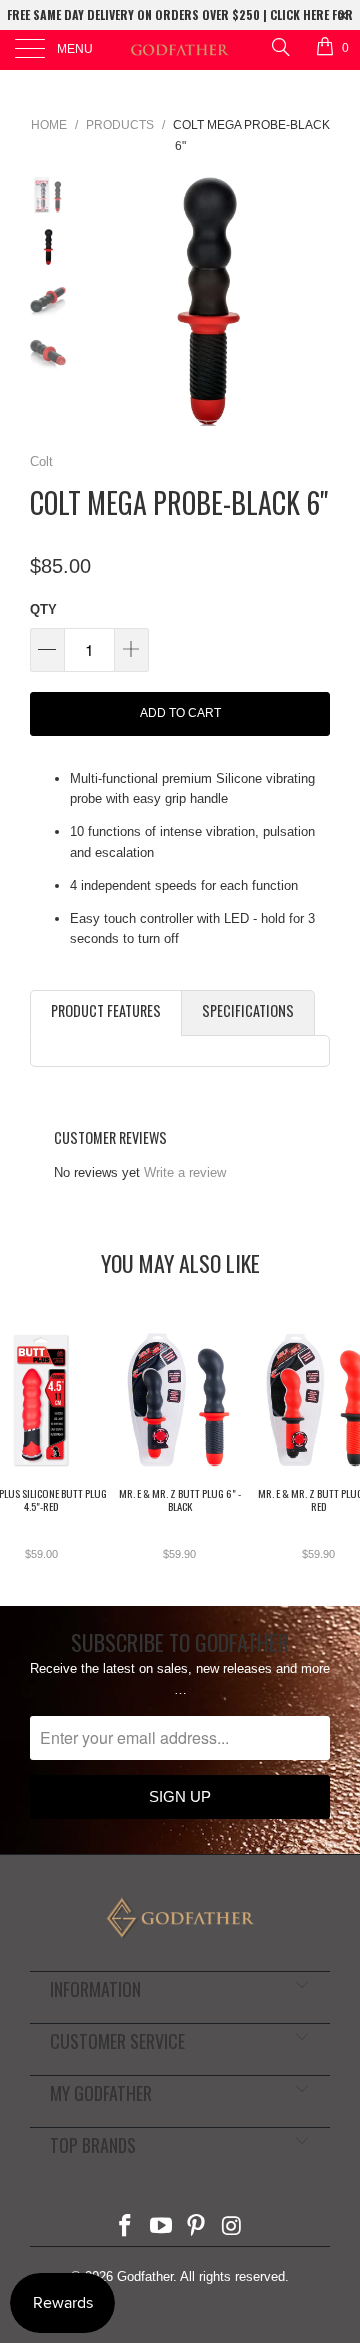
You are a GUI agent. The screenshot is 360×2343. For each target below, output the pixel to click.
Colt (41, 461)
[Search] (279, 46)
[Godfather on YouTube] (161, 2227)
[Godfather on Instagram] (233, 2227)
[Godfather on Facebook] (126, 2227)
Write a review (185, 1172)
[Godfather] (180, 50)
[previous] (100, 301)
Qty (43, 609)
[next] (311, 301)
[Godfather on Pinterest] (197, 2227)
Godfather (145, 2276)
